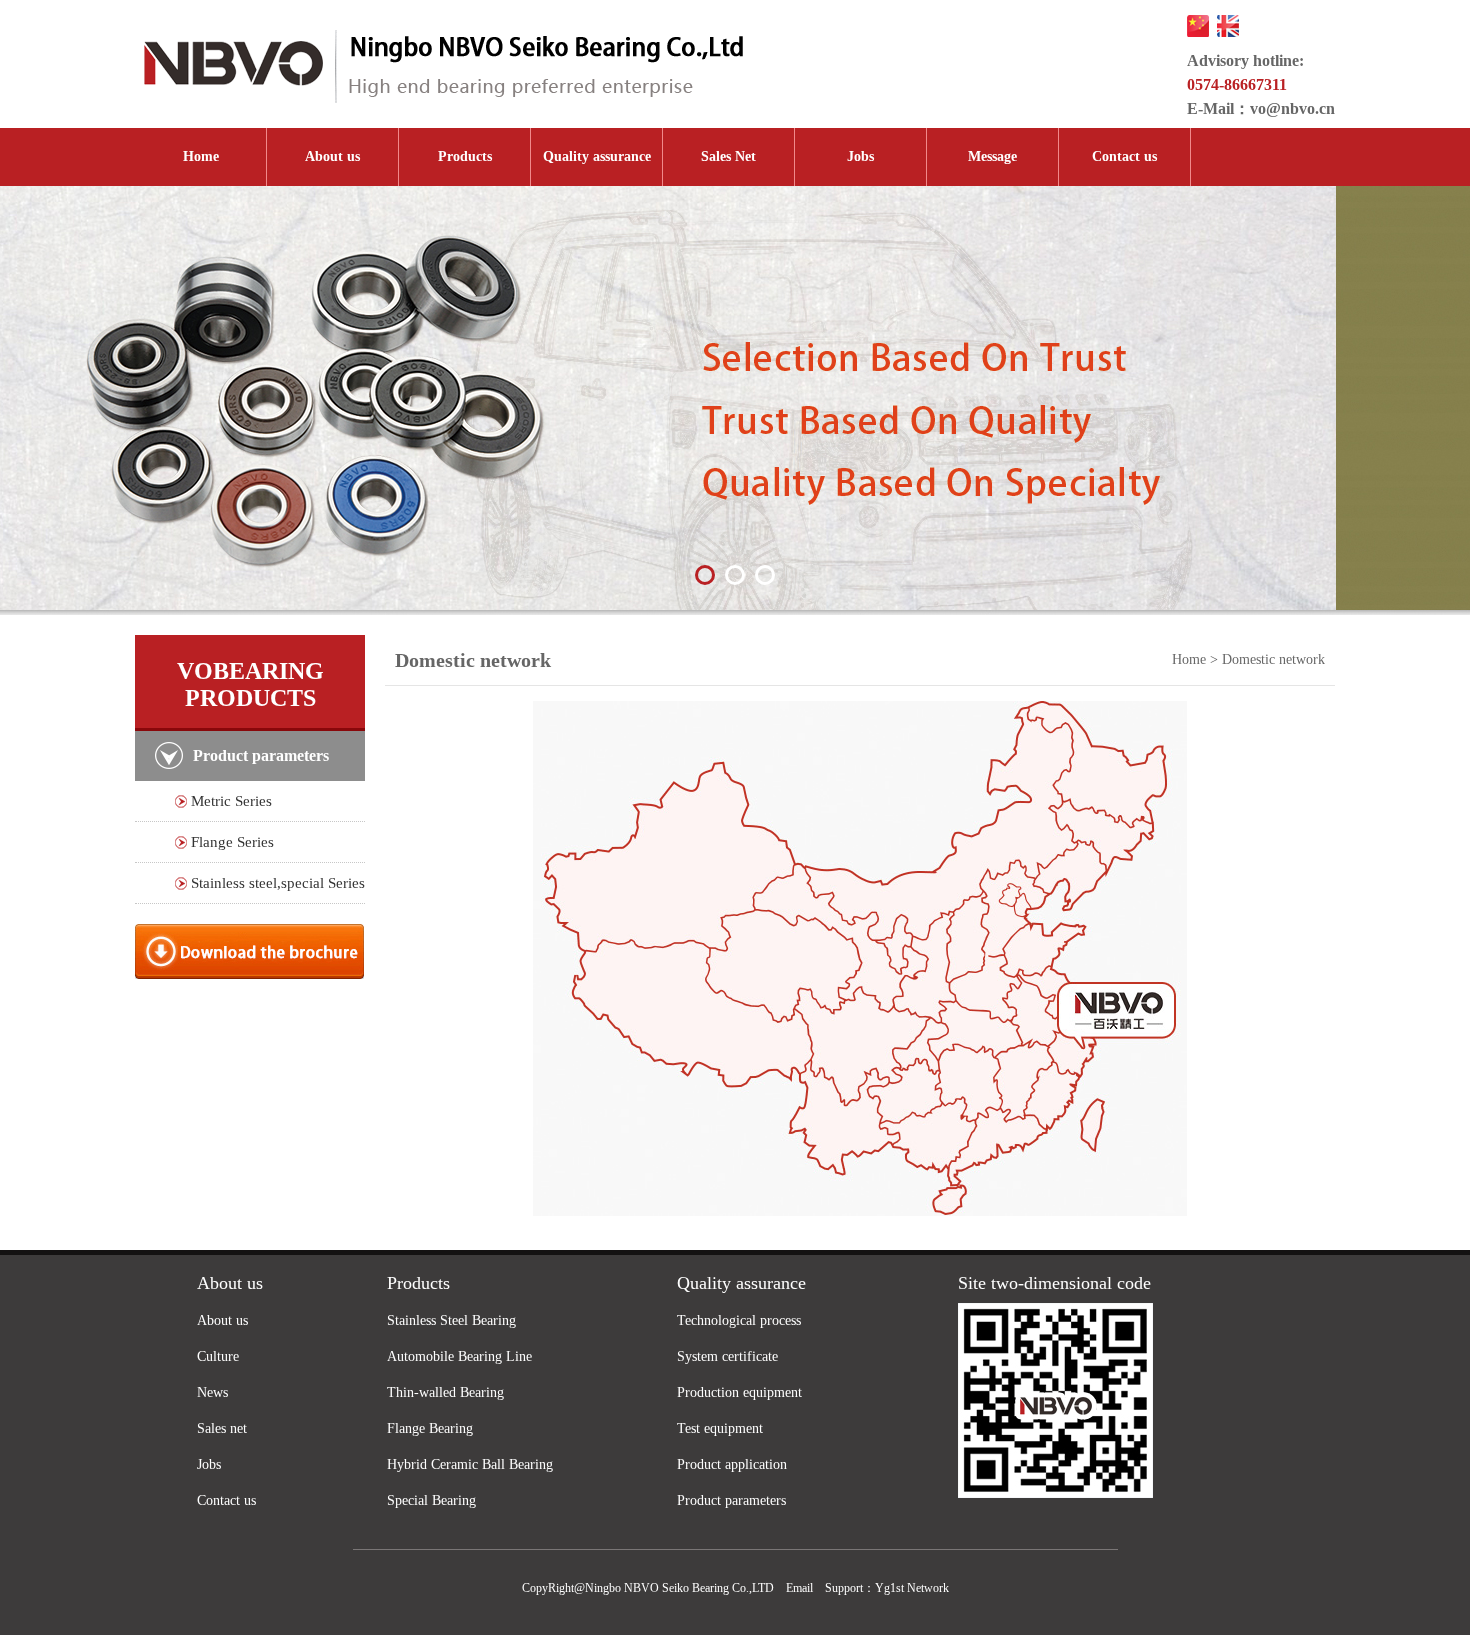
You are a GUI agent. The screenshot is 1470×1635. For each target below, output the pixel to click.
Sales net (222, 1428)
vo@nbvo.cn (1292, 108)
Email (799, 1588)
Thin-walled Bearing (445, 1392)
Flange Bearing (430, 1428)
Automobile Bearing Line (459, 1356)
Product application (732, 1464)
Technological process (739, 1320)
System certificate (727, 1356)
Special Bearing (431, 1500)
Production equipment (739, 1392)
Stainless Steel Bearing (451, 1320)
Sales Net (728, 156)
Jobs (860, 156)
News (212, 1392)
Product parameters (731, 1500)
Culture (218, 1356)
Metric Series (231, 801)
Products (465, 156)
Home (201, 156)
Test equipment (720, 1428)
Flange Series (232, 842)
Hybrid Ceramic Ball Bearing (470, 1464)
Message (992, 156)
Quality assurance (597, 156)
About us (332, 156)
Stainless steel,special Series (278, 883)
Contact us (1124, 156)
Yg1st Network (912, 1588)
